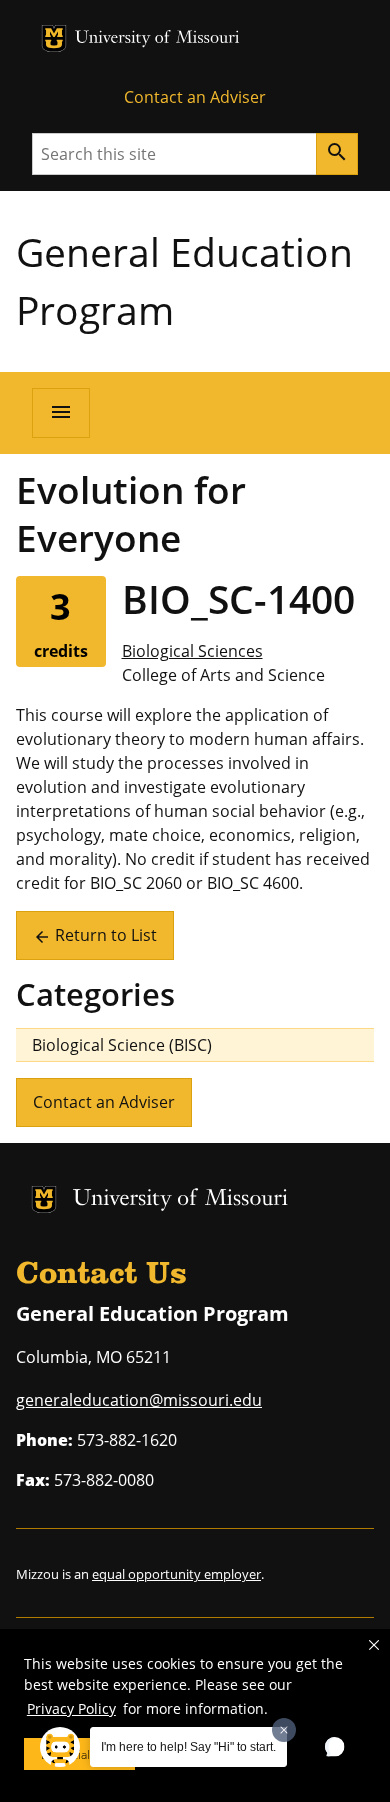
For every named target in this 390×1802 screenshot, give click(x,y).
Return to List (95, 935)
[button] (374, 1645)
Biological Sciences (192, 651)
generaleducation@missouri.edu (139, 1400)
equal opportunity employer (176, 1574)
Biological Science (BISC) (122, 1045)
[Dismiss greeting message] (284, 1730)
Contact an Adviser (195, 97)
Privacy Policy (71, 1708)
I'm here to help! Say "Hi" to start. (188, 1747)
